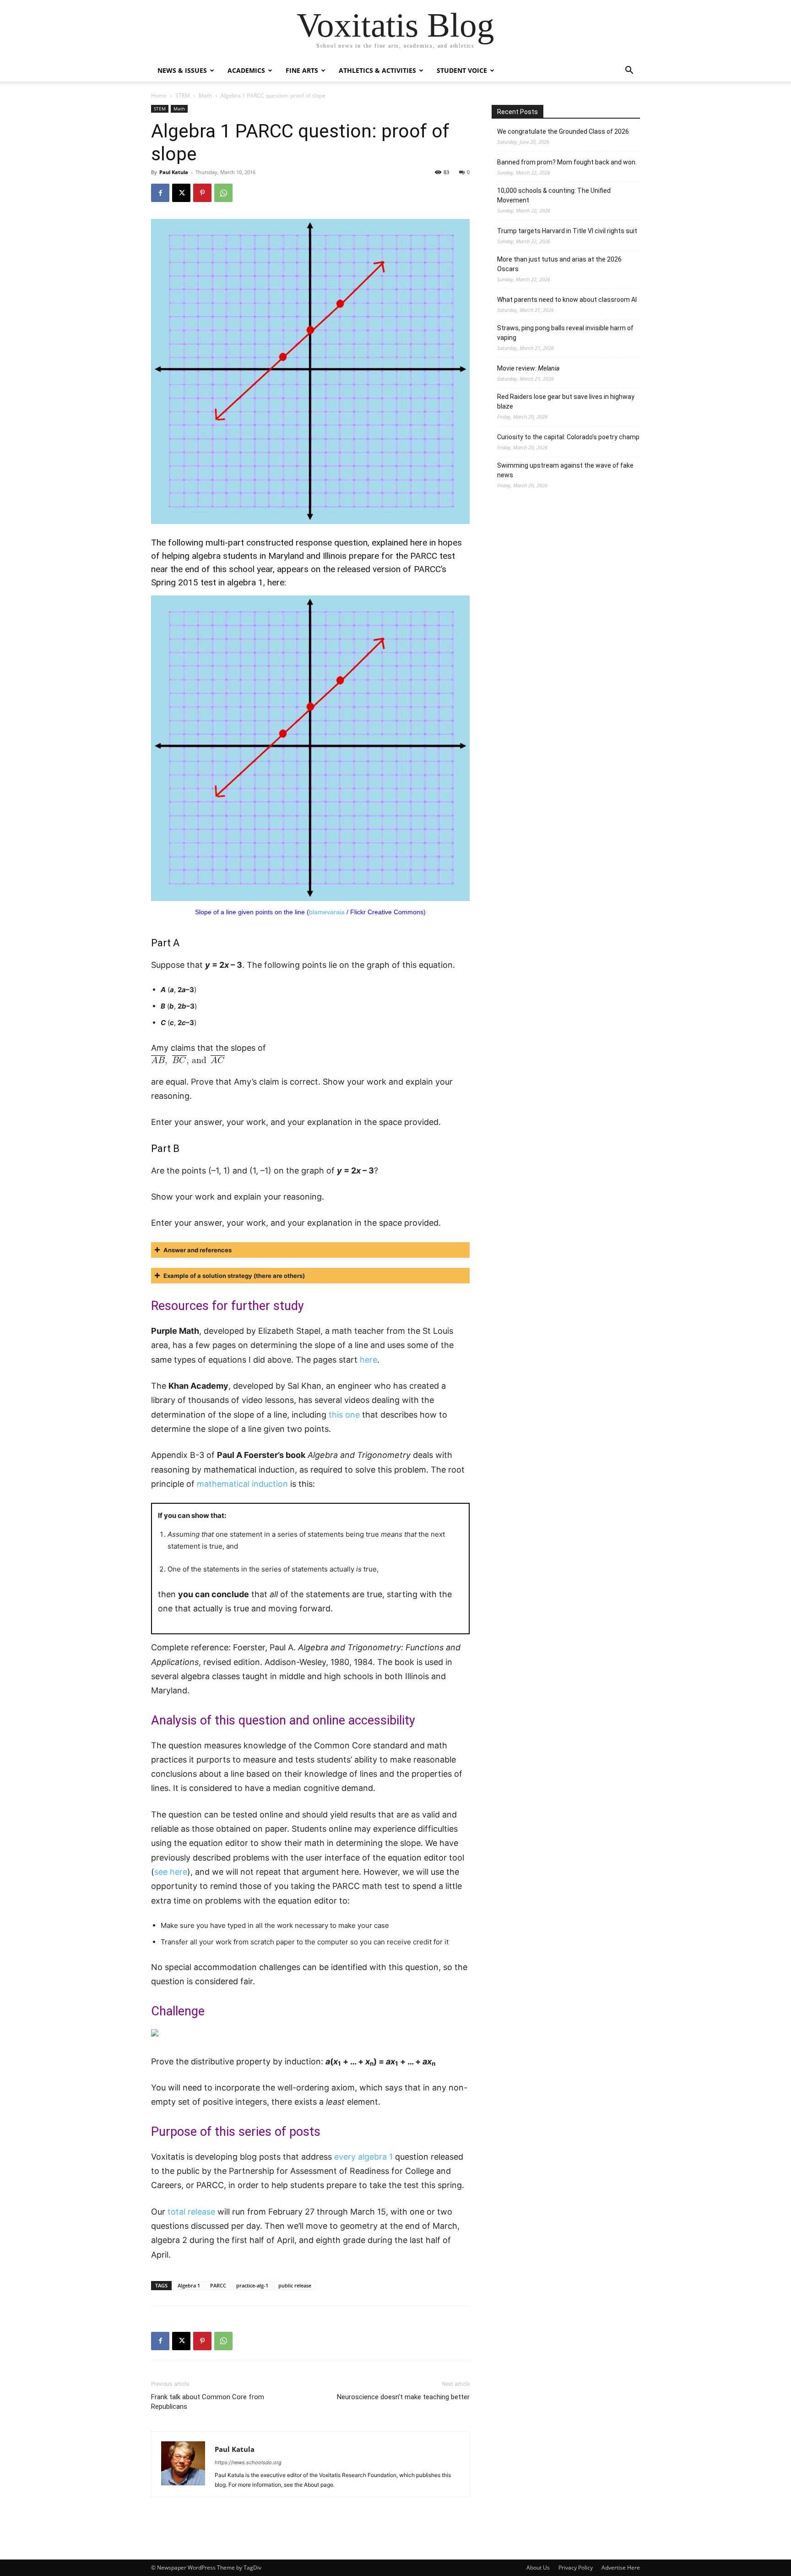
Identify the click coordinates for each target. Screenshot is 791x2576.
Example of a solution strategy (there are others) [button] (234, 1276)
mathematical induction (242, 1484)
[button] (629, 71)
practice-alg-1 (252, 2285)
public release (295, 2285)
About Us (538, 2568)
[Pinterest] (202, 193)
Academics (246, 70)
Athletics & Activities (377, 70)
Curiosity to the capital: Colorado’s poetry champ (568, 437)
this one (344, 1415)
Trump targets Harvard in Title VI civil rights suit (567, 231)
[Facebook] (160, 193)
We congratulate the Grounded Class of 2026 (563, 131)
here (276, 582)
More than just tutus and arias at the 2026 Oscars (559, 264)
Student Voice (462, 70)
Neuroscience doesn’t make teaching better (403, 2397)
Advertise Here (621, 2568)
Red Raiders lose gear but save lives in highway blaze (566, 401)
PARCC (218, 2285)
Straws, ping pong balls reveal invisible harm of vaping (565, 333)
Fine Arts (302, 70)
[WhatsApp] (223, 193)
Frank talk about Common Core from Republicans (208, 2402)
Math (205, 96)
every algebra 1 (363, 2157)
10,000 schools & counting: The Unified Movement (554, 195)
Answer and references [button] (198, 1250)
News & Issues (182, 70)
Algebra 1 (189, 2285)
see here (171, 1872)
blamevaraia (327, 912)
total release (191, 2212)
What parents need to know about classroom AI (567, 300)
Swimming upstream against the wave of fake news (565, 470)
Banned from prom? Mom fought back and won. (567, 162)
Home (159, 96)
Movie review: (528, 368)
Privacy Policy (576, 2568)
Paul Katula (174, 172)
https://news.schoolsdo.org (248, 2462)
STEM (183, 96)
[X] (181, 193)
